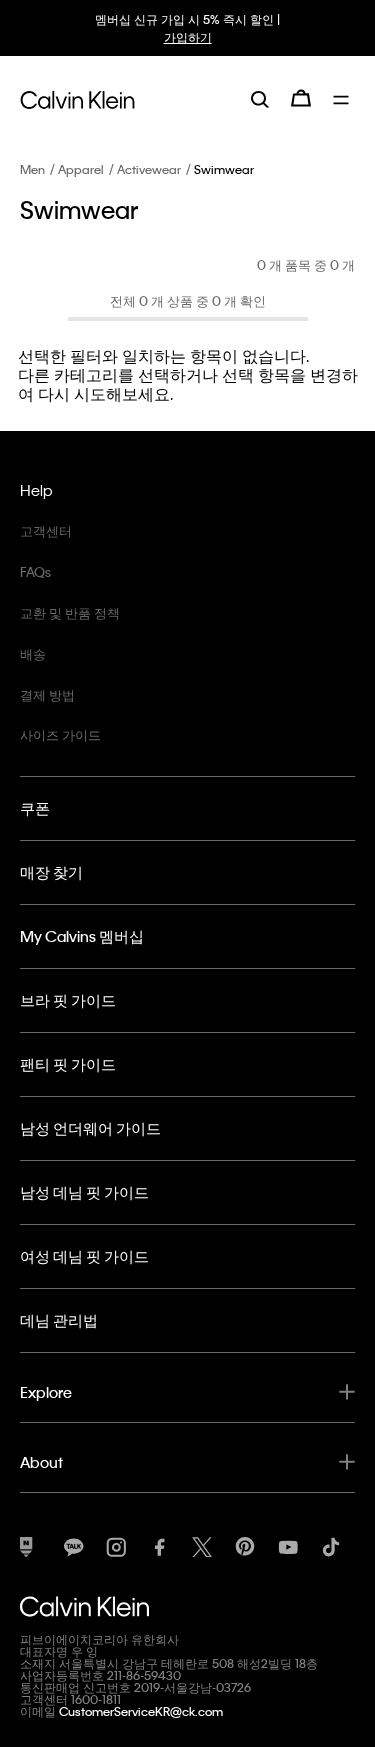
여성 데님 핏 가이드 (84, 1256)
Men (32, 169)
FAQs (35, 571)
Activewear (149, 169)
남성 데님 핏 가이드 (84, 1192)
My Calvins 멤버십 (82, 936)
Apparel (81, 169)
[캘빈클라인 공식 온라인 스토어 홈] (77, 98)
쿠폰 (35, 808)
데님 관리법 (59, 1320)
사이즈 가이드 (60, 734)
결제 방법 (47, 694)
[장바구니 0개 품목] (301, 98)
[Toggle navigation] (344, 98)
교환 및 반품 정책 (70, 612)
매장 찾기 (51, 872)
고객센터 (46, 530)
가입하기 (188, 37)
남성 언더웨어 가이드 (90, 1128)
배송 (33, 653)
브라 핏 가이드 (68, 1000)
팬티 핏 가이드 (68, 1064)
